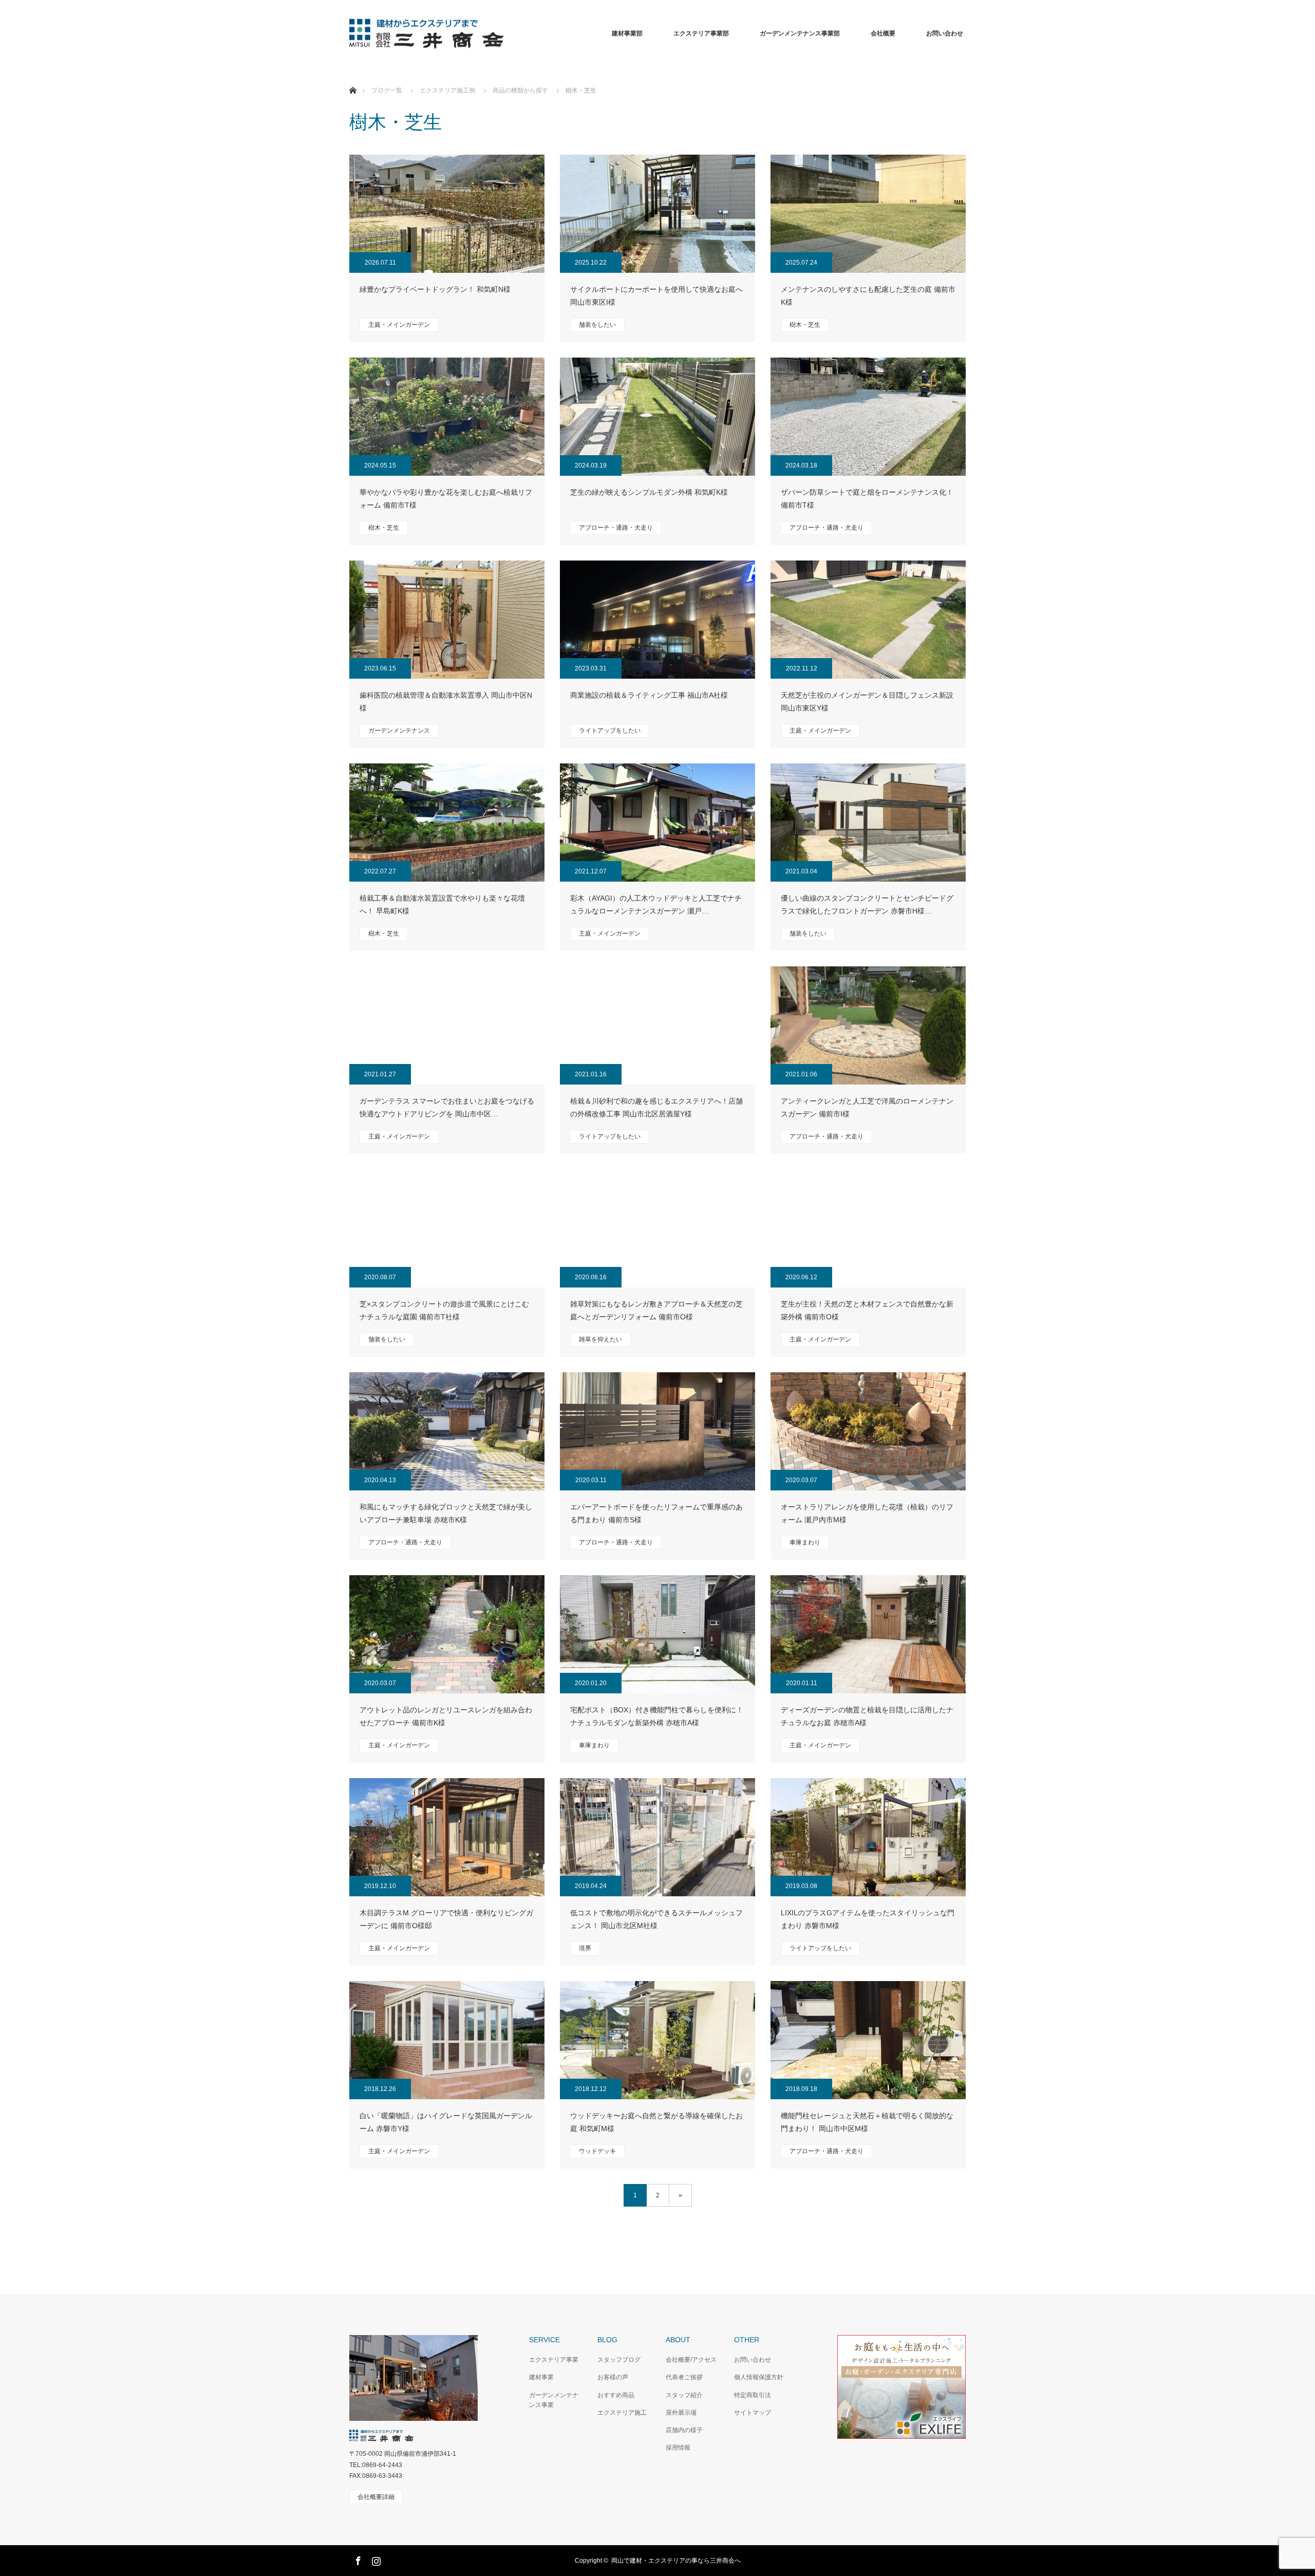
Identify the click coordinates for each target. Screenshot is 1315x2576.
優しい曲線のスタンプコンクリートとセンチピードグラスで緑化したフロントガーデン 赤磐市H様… (867, 904)
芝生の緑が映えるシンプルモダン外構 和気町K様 (649, 492)
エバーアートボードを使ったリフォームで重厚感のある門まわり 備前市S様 (656, 1513)
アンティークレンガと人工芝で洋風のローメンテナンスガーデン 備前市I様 (867, 1107)
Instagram (375, 2559)
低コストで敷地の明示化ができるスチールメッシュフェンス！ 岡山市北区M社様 (656, 1919)
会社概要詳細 (376, 2497)
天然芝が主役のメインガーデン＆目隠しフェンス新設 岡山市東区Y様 (867, 702)
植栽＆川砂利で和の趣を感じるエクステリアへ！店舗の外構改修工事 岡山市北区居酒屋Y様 (656, 1107)
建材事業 (541, 2377)
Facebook (357, 2559)
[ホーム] (353, 78)
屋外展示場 (681, 2413)
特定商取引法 (753, 2395)
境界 (585, 1948)
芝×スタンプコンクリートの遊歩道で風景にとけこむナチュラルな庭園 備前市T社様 (444, 1310)
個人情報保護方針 (759, 2377)
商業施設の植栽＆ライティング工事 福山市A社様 (649, 695)
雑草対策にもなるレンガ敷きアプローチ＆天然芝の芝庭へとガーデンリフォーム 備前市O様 (656, 1310)
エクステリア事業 (554, 2360)
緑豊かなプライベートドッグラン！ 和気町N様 (435, 289)
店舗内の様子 (684, 2430)
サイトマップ (753, 2413)
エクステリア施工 (622, 2413)
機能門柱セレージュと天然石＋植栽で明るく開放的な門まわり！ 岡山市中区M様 (867, 2122)
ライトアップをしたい (610, 731)
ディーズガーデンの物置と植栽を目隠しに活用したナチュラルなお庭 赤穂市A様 (867, 1716)
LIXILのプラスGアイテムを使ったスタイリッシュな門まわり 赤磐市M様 (868, 1919)
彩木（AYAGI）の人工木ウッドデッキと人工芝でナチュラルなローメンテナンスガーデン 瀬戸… (656, 904)
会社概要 (883, 33)
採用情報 (678, 2448)
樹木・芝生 (805, 325)
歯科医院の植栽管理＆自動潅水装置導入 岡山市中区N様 (446, 702)
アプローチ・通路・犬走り (616, 528)
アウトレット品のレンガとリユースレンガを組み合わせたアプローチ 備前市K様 (446, 1716)
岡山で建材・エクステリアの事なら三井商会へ (676, 2561)
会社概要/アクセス (691, 2360)
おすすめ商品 (616, 2395)
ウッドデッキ (597, 2151)
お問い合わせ (753, 2360)
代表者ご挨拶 (684, 2377)
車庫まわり (805, 1542)
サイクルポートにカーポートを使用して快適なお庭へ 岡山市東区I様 (656, 296)
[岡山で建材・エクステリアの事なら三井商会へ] (503, 34)
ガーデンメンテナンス (399, 731)
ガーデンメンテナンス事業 (554, 2400)
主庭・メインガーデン (399, 325)
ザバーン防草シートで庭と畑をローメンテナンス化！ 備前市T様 (867, 499)
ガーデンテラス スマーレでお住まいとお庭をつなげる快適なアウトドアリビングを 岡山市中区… (447, 1107)
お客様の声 (613, 2377)
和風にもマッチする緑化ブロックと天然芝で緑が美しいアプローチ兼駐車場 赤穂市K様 (446, 1513)
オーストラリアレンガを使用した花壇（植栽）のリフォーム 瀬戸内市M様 (867, 1513)
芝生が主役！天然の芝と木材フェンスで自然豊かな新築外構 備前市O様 (867, 1310)
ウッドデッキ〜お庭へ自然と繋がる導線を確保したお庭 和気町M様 (656, 2122)
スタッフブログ (619, 2360)
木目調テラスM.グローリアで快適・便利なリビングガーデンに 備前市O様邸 (446, 1919)
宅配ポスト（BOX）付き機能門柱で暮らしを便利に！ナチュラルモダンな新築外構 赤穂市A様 (657, 1716)
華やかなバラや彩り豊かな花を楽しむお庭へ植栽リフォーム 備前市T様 (446, 499)
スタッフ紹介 (684, 2395)
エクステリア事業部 (701, 33)
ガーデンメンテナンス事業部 (800, 33)
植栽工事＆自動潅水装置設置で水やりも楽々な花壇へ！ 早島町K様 (442, 904)
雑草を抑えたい (600, 1339)
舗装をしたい (597, 325)
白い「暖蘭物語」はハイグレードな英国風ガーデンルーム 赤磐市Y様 (446, 2122)
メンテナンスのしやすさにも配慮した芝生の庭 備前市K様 (868, 296)
